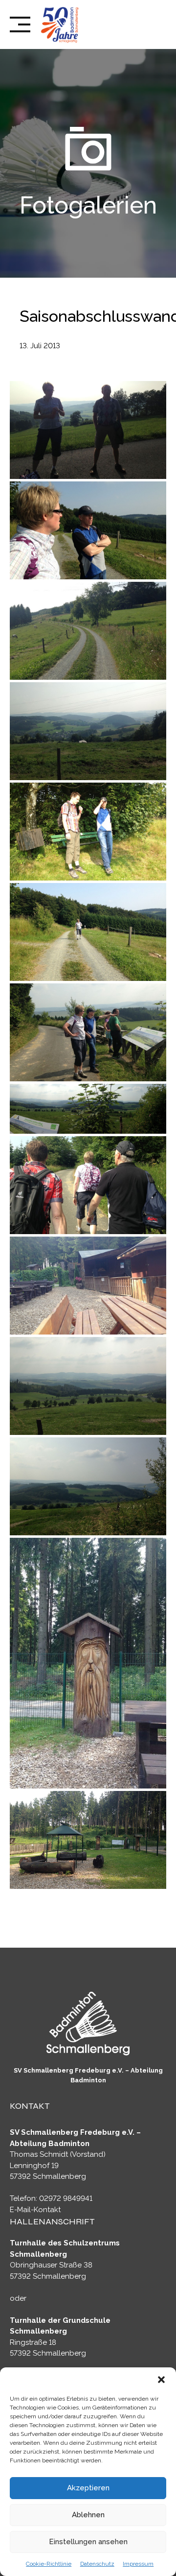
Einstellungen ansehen (88, 2542)
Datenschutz (97, 2564)
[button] (161, 2380)
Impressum (138, 2564)
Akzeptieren (88, 2488)
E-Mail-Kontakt (35, 2210)
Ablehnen (88, 2515)
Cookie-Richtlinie (49, 2564)
